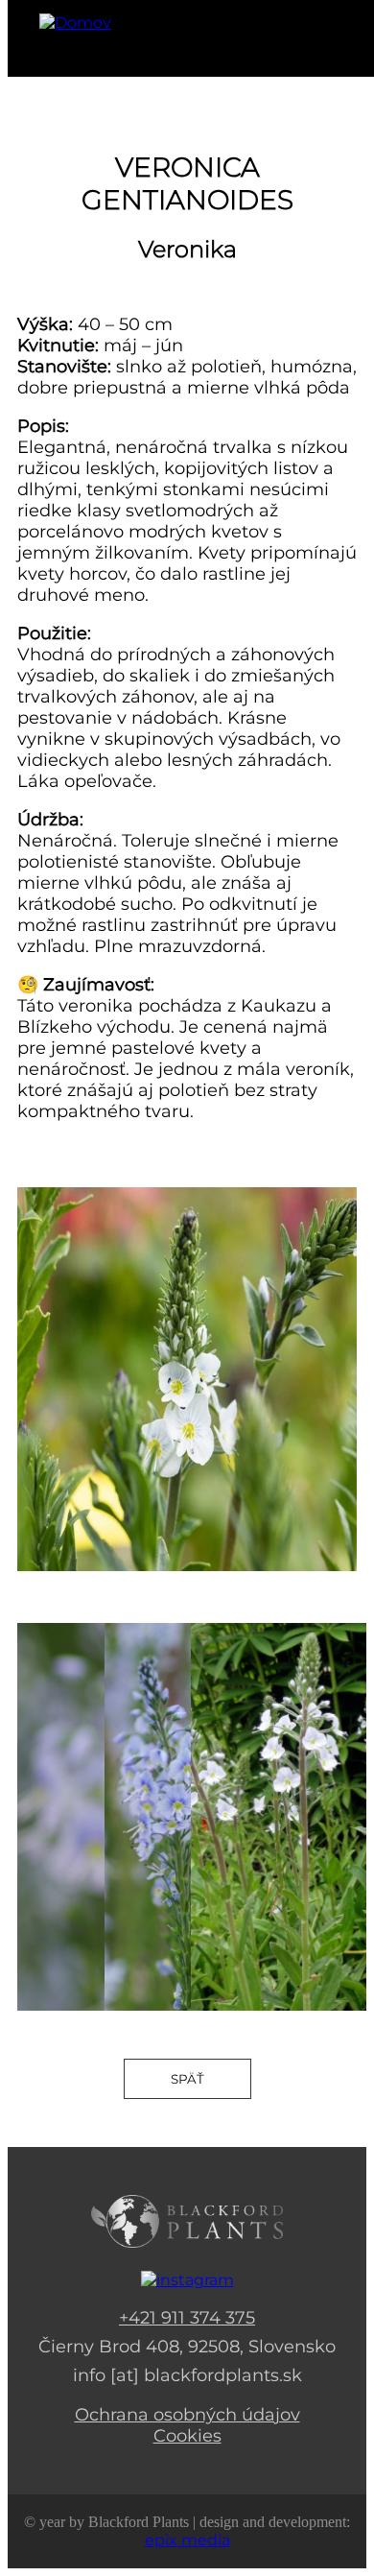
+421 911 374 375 (187, 2318)
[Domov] (75, 23)
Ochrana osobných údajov (187, 2415)
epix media (187, 2540)
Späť (187, 2079)
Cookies (187, 2436)
